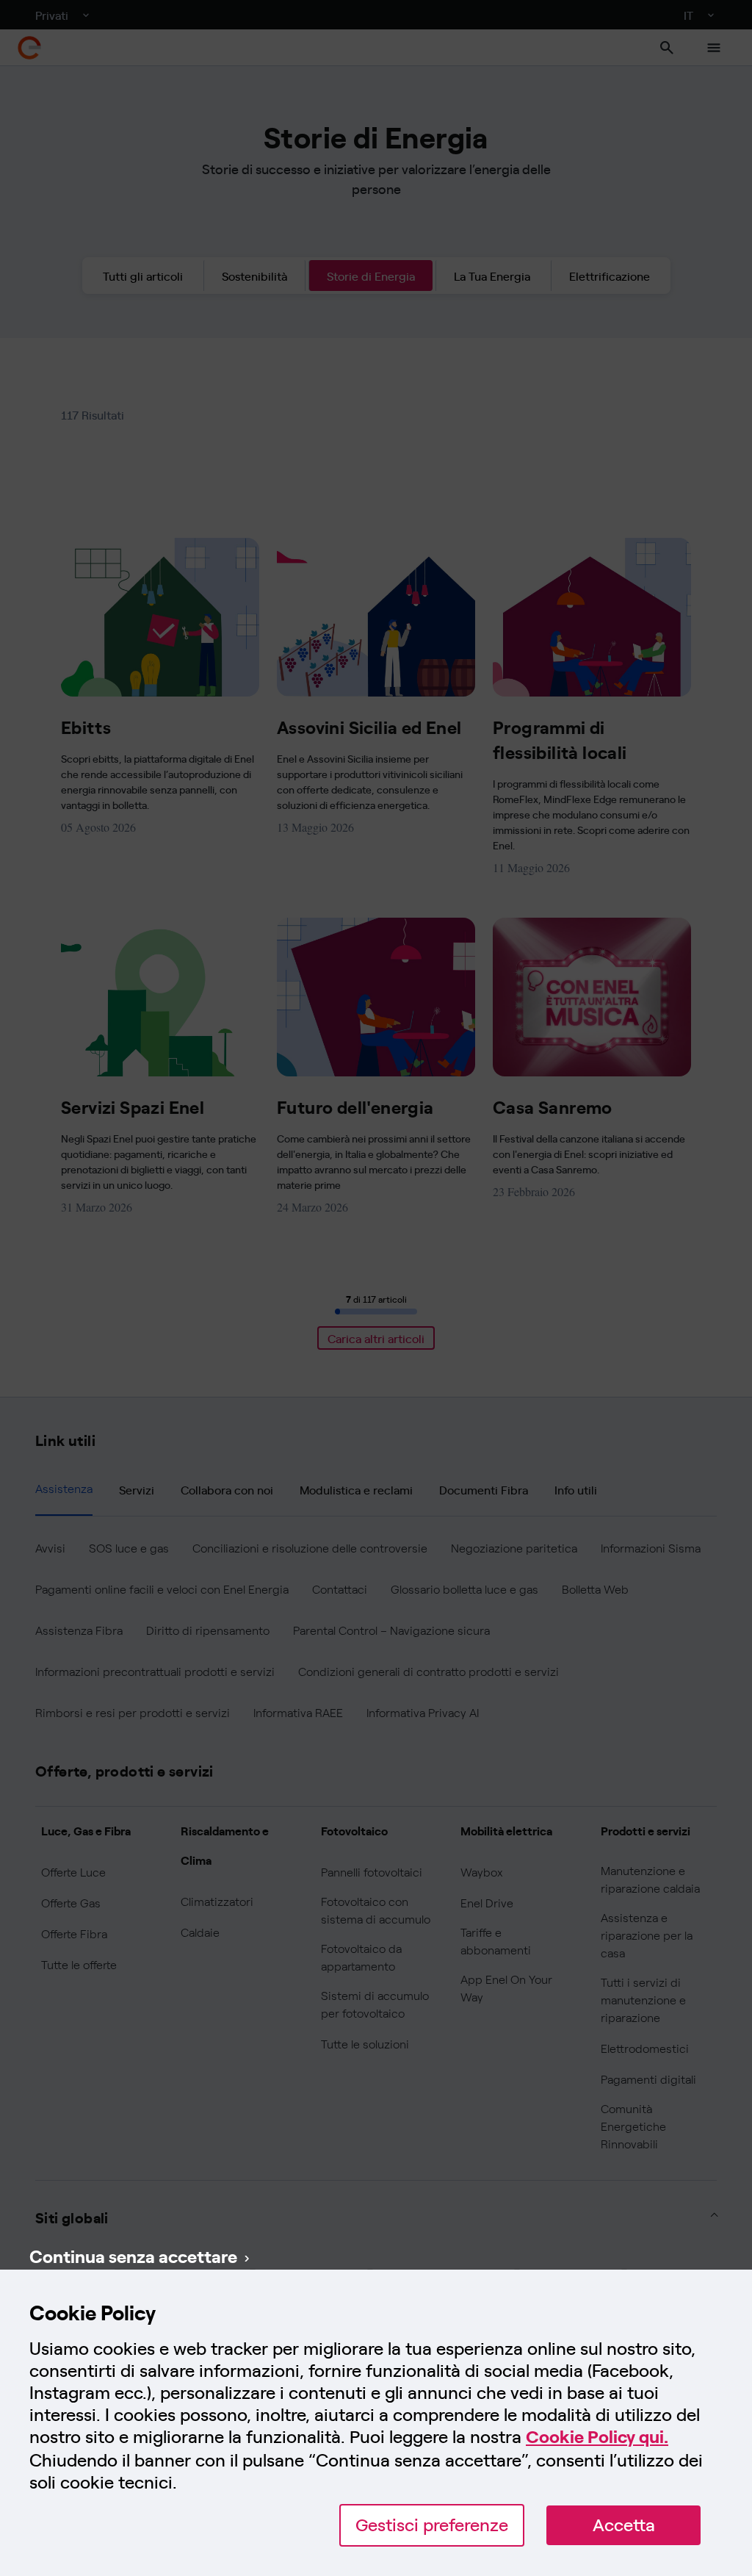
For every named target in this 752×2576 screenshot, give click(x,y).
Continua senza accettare (133, 2256)
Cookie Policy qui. (597, 2437)
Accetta (624, 2525)
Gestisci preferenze (432, 2525)
